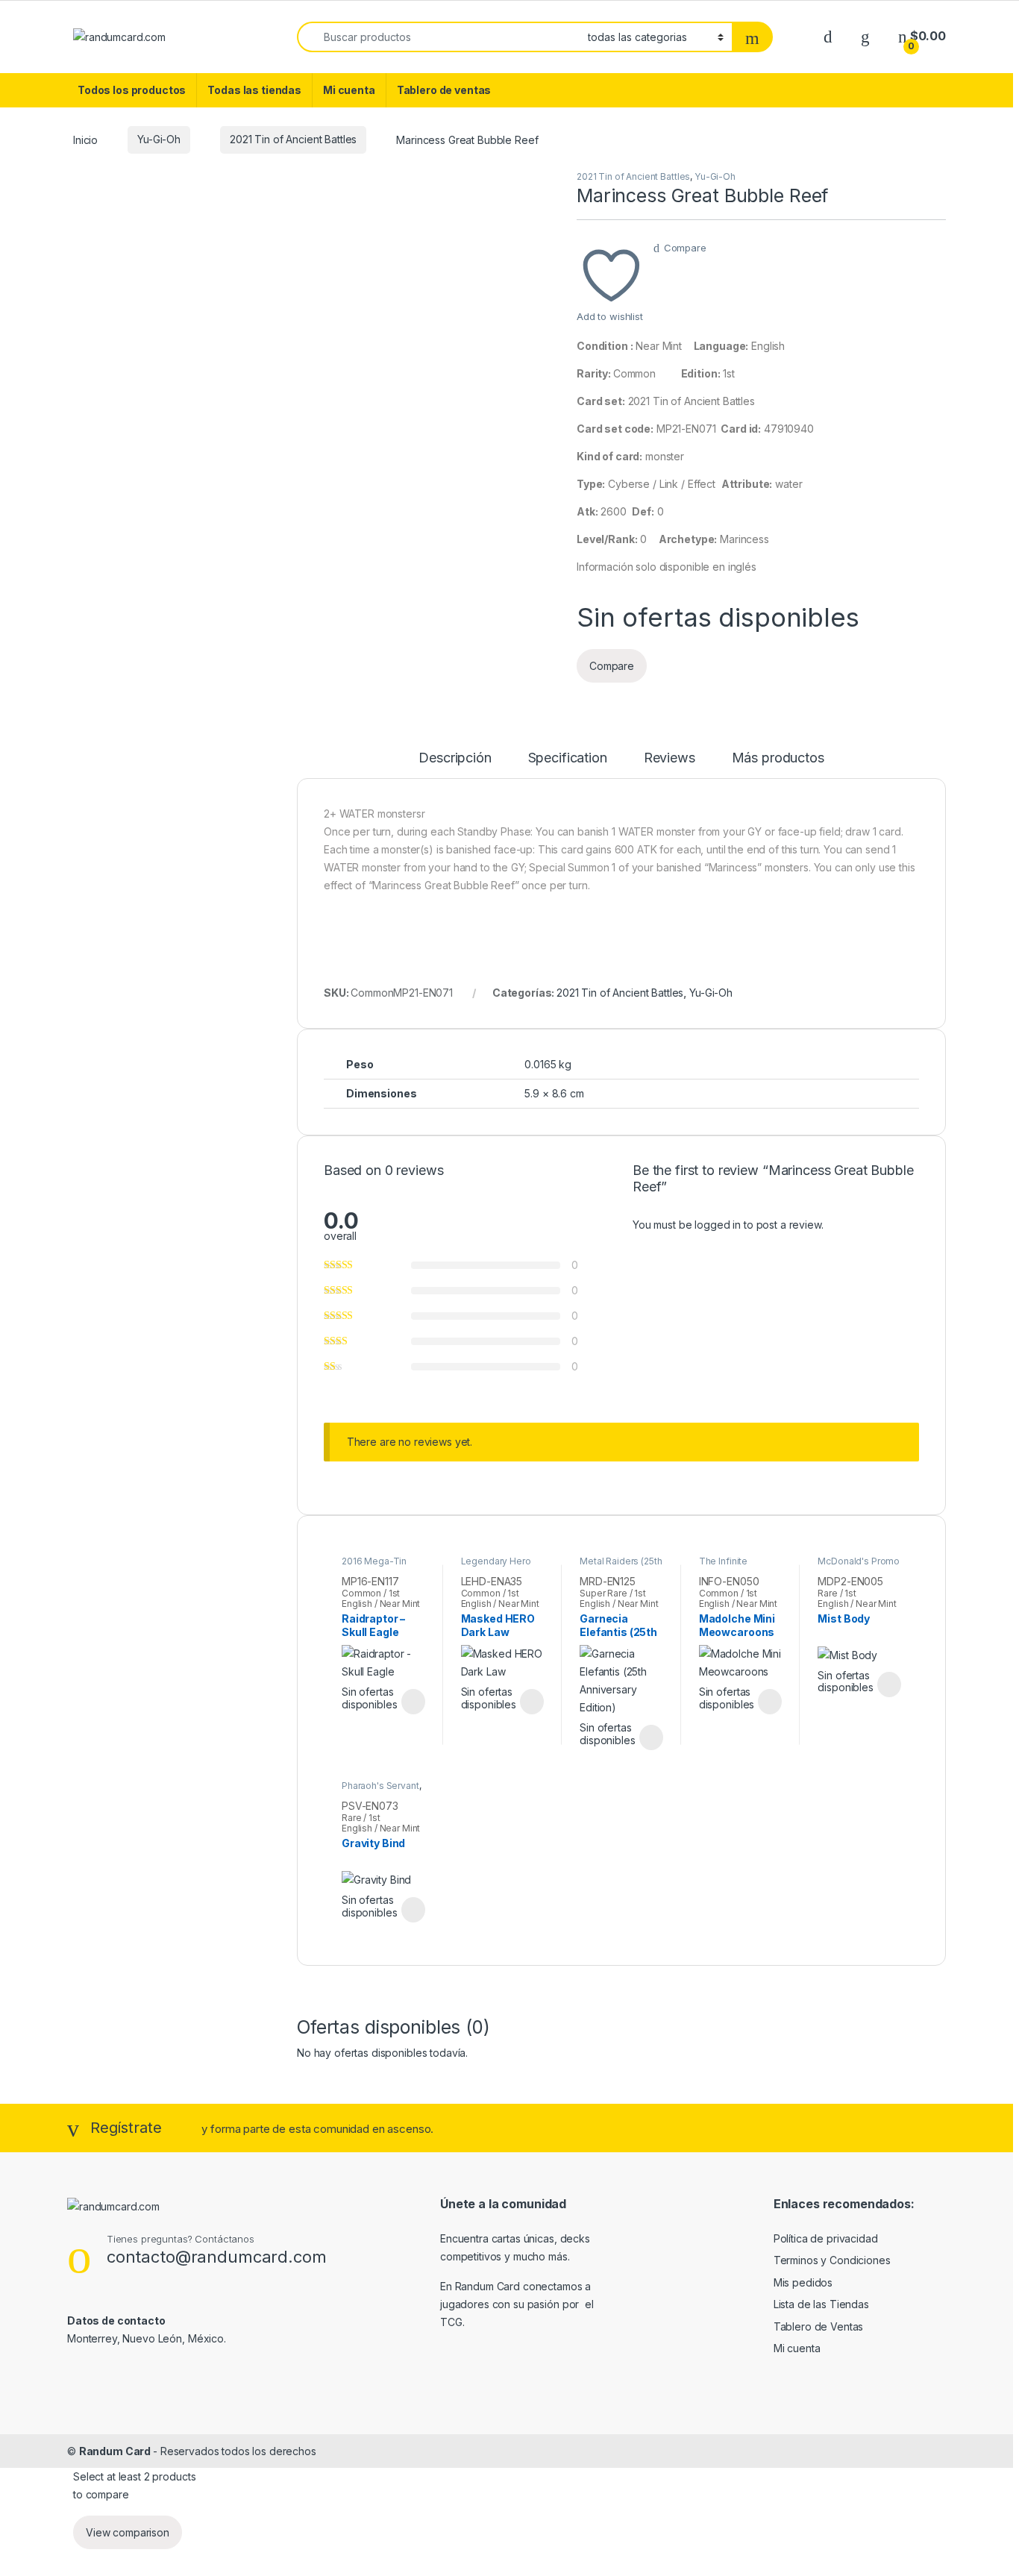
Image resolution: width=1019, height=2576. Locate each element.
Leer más (413, 1702)
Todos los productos (132, 90)
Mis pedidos (803, 2282)
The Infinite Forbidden (723, 1566)
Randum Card (116, 2451)
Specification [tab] (568, 758)
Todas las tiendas (254, 90)
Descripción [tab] (455, 758)
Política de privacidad (826, 2238)
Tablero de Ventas (819, 2326)
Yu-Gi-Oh (159, 139)
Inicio (85, 139)
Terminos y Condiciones (832, 2260)
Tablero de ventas (444, 90)
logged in (718, 1225)
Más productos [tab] (778, 758)
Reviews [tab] (670, 758)
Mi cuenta (349, 90)
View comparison (128, 2532)
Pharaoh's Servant (380, 1786)
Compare (685, 248)
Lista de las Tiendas (821, 2304)
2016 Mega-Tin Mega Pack (374, 1566)
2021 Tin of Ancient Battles (293, 139)
